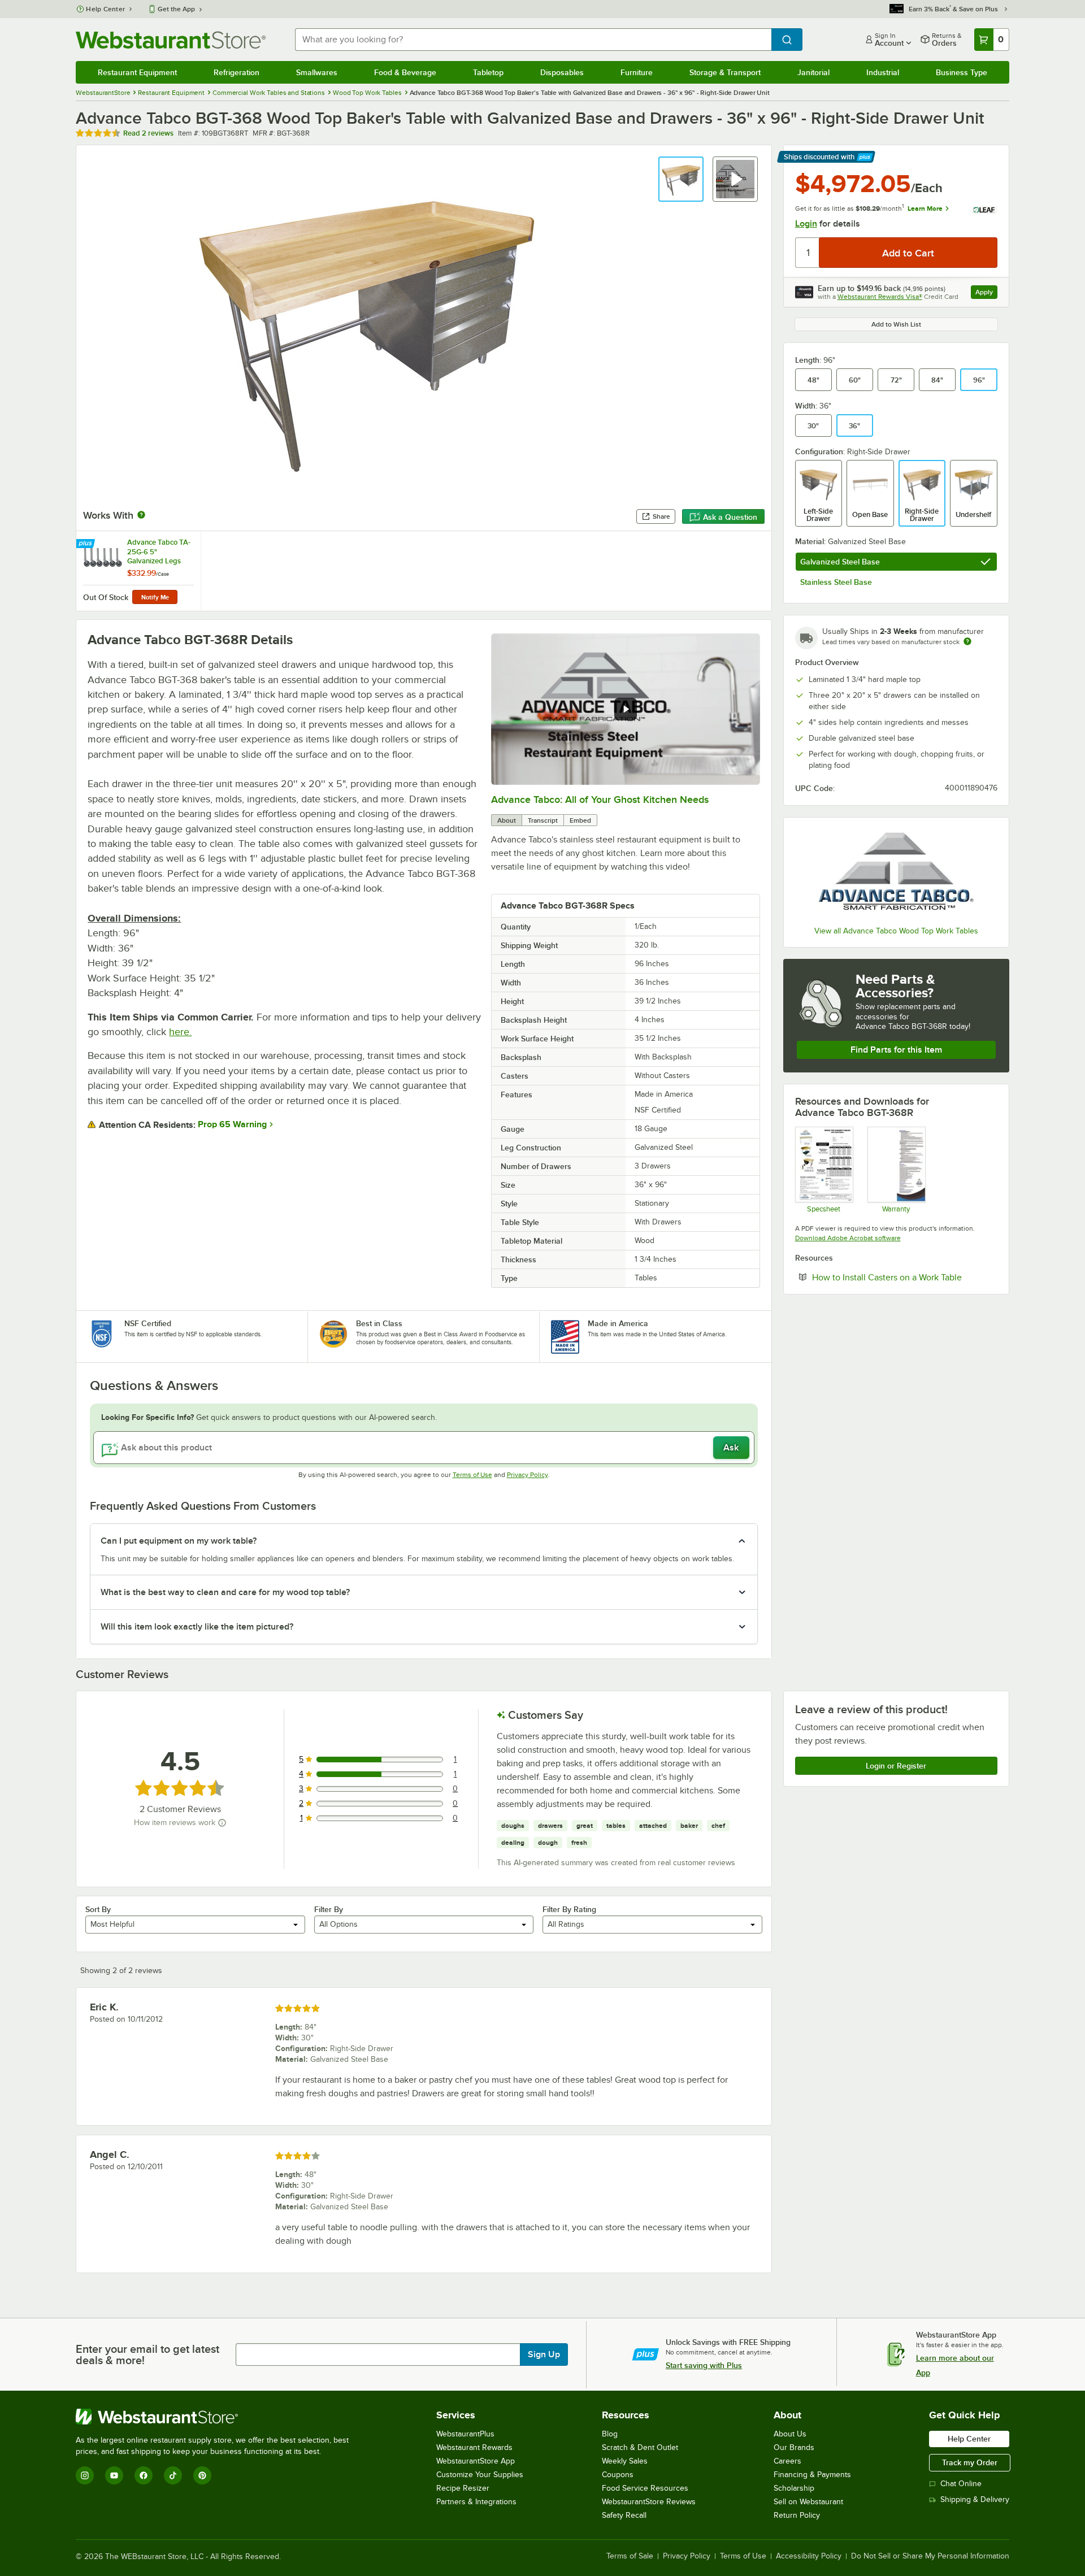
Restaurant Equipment (137, 72)
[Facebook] (144, 2475)
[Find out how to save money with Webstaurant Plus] (87, 544)
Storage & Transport (725, 72)
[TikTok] (173, 2475)
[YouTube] (114, 2475)
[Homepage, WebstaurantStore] (171, 40)
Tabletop (488, 72)
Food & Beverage (405, 72)
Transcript (543, 820)
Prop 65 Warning (232, 1124)
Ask (731, 1448)
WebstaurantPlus (465, 2434)
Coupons (618, 2475)
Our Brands (794, 2447)
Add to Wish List (896, 324)
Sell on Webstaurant (808, 2502)
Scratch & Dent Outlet (640, 2447)
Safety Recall (624, 2515)
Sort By (98, 1909)
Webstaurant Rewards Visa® (880, 297)
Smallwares (317, 72)
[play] (626, 709)
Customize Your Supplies (480, 2475)
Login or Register (896, 1766)
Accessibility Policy (809, 2556)
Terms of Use (472, 1475)
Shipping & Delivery (975, 2499)
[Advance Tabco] (896, 874)
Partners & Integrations (476, 2502)
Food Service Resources (645, 2488)
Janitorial (813, 72)
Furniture (637, 72)
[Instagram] (85, 2475)
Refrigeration (236, 72)
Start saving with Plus (704, 2365)
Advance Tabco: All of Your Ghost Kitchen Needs (600, 800)
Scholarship (794, 2488)
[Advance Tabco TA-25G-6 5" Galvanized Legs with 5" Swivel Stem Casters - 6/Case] (138, 571)
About (507, 820)
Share (661, 516)
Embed (580, 820)
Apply (986, 294)
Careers (787, 2461)
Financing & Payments (812, 2475)
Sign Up (544, 2355)
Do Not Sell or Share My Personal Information (930, 2556)
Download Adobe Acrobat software (848, 1238)
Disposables (562, 72)
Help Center (105, 9)
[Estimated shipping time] (967, 641)
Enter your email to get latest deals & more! (147, 2355)
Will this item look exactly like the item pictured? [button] (197, 1627)
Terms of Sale (630, 2556)
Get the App (176, 9)
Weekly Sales (625, 2461)
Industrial (883, 72)
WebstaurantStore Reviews (649, 2502)
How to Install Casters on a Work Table (905, 1277)
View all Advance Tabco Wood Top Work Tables (896, 931)
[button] (681, 179)
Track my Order (970, 2462)
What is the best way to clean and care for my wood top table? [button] (225, 1592)
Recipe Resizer (463, 2488)
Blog (610, 2434)
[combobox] (533, 40)
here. (180, 1032)
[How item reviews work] (222, 1823)
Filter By (329, 1909)
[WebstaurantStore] (217, 2417)
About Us (790, 2434)
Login (806, 224)
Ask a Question (730, 517)
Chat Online (961, 2484)
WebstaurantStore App (476, 2461)
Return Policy (797, 2515)
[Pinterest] (202, 2475)
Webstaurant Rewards (474, 2447)
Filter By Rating (569, 1909)
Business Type (962, 72)
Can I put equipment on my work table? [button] (179, 1541)
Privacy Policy (528, 1475)
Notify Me (155, 597)
